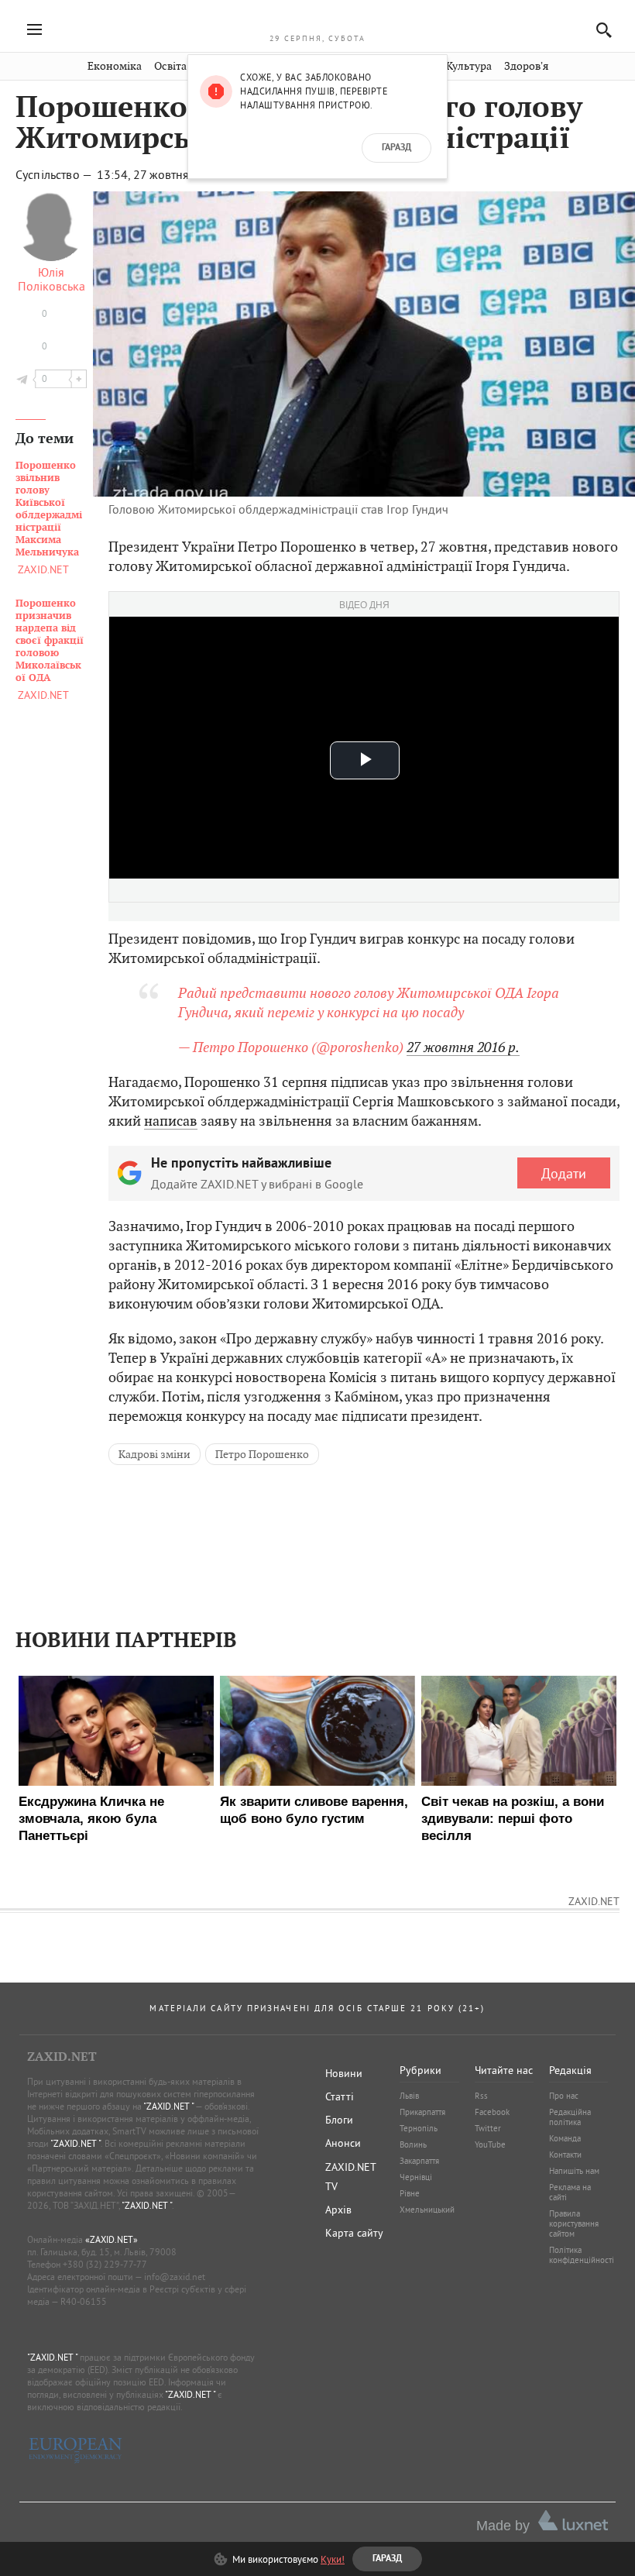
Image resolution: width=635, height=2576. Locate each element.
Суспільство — (55, 174)
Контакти (565, 2155)
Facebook (492, 2112)
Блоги (339, 2120)
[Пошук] (600, 30)
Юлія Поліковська (51, 279)
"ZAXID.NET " (168, 2106)
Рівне (410, 2193)
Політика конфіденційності (582, 2255)
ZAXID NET (317, 20)
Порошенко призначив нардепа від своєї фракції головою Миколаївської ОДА (50, 641)
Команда (565, 2138)
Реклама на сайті (570, 2192)
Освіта (170, 66)
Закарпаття (419, 2161)
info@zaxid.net (175, 2277)
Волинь (413, 2144)
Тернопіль (419, 2128)
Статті (340, 2096)
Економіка (115, 66)
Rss (481, 2096)
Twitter (488, 2128)
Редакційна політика (570, 2117)
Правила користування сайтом (574, 2223)
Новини (344, 2073)
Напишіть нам (574, 2171)
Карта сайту (354, 2233)
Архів (338, 2210)
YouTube (490, 2144)
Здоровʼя (526, 66)
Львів (409, 2096)
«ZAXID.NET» (112, 2239)
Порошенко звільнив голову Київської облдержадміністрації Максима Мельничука (49, 509)
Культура (469, 66)
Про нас (564, 2096)
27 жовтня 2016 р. (463, 1047)
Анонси (343, 2143)
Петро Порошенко (262, 1454)
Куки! (333, 2559)
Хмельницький (427, 2210)
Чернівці (416, 2177)
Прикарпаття (422, 2112)
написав (171, 1121)
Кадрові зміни (154, 1454)
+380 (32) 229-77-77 (105, 2264)
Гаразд (396, 148)
